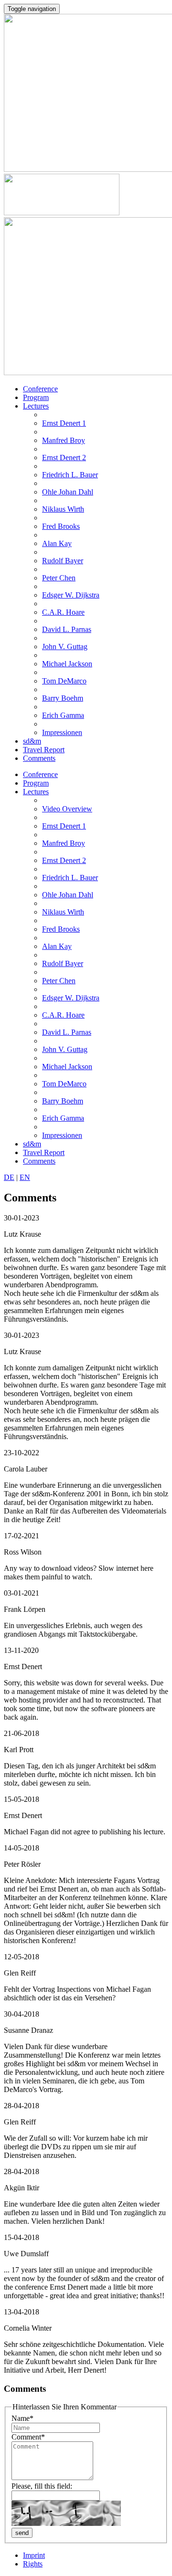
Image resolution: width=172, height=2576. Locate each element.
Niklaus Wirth (63, 509)
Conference (40, 389)
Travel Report (44, 750)
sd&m (32, 741)
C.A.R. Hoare (63, 612)
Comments (39, 758)
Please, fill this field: (42, 2486)
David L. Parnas (67, 629)
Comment (28, 2437)
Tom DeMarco (64, 681)
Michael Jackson (67, 664)
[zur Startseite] (62, 213)
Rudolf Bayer (63, 561)
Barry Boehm (63, 698)
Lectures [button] (36, 792)
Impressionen (62, 732)
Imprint (34, 2555)
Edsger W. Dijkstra (71, 595)
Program (36, 397)
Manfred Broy (64, 440)
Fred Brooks (61, 526)
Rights (33, 2564)
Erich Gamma (63, 715)
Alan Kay (57, 543)
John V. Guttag (65, 647)
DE (9, 1177)
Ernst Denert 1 (64, 423)
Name (22, 2418)
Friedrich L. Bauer (70, 475)
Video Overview (67, 809)
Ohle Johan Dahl (68, 492)
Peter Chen (59, 578)
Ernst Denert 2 (64, 457)
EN (25, 1177)
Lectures (36, 406)
